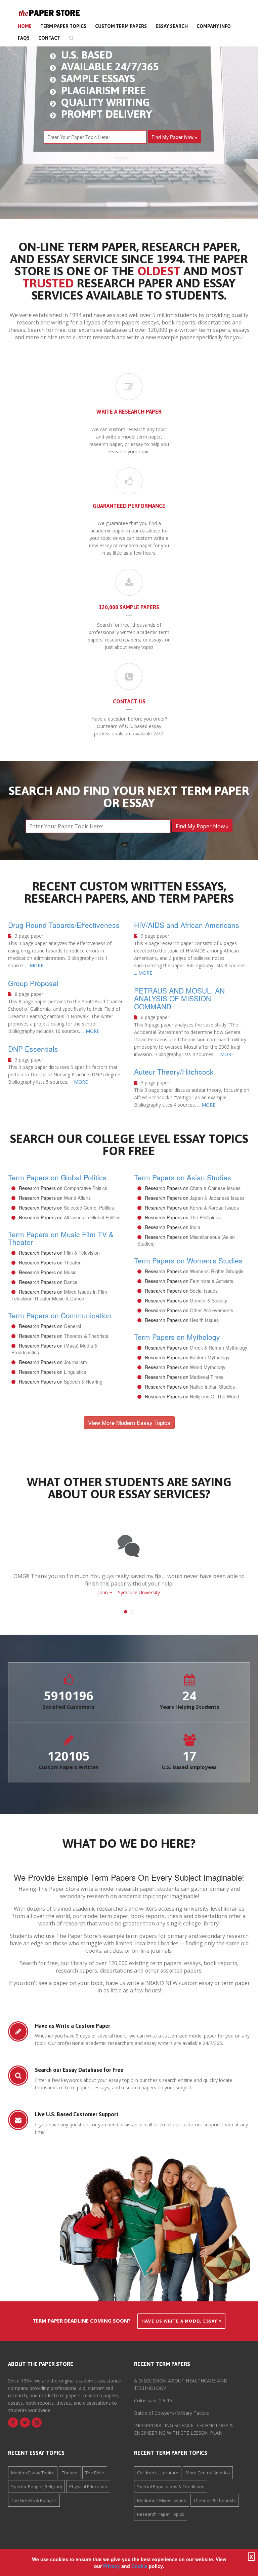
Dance (71, 1282)
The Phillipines (205, 1217)
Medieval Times (207, 1377)
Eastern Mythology (210, 1357)
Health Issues (204, 1320)
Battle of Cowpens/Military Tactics (171, 2413)
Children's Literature (158, 2473)
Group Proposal (33, 983)
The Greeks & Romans (34, 2500)
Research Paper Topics (161, 2514)
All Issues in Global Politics (92, 1217)
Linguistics (75, 1372)
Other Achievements (211, 1310)
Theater (72, 1262)
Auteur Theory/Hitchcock (174, 1072)
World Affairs (77, 1198)
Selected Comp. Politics (89, 1208)
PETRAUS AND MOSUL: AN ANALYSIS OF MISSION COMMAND (179, 998)
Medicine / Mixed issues (162, 2500)
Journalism (75, 1362)
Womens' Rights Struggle (217, 1271)
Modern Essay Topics (33, 2473)
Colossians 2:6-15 (153, 2400)
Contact (49, 38)
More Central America (208, 2473)
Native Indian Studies (212, 1387)
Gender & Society (208, 1300)
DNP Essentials (33, 1049)
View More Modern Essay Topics (129, 1422)
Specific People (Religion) (36, 2486)
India (195, 1227)
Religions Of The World (214, 1396)
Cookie (139, 2566)
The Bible (95, 2473)
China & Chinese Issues (215, 1188)
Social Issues (204, 1291)
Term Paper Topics (63, 26)
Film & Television (82, 1253)
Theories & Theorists (86, 1336)
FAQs (24, 38)
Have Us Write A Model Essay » (181, 2321)
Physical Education (88, 2486)
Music (70, 1272)
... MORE (34, 965)
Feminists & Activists (211, 1281)
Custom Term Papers (121, 26)
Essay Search (172, 26)
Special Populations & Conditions (171, 2486)
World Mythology (208, 1367)
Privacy (112, 2566)
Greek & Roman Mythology (219, 1348)
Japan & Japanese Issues (217, 1198)
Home (25, 26)
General (72, 1326)
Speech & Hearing (83, 1382)
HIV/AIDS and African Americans (187, 925)
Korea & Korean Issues (214, 1208)
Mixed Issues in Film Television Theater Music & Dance (59, 1295)
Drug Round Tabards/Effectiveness (64, 925)
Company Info (214, 26)
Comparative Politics (85, 1188)
